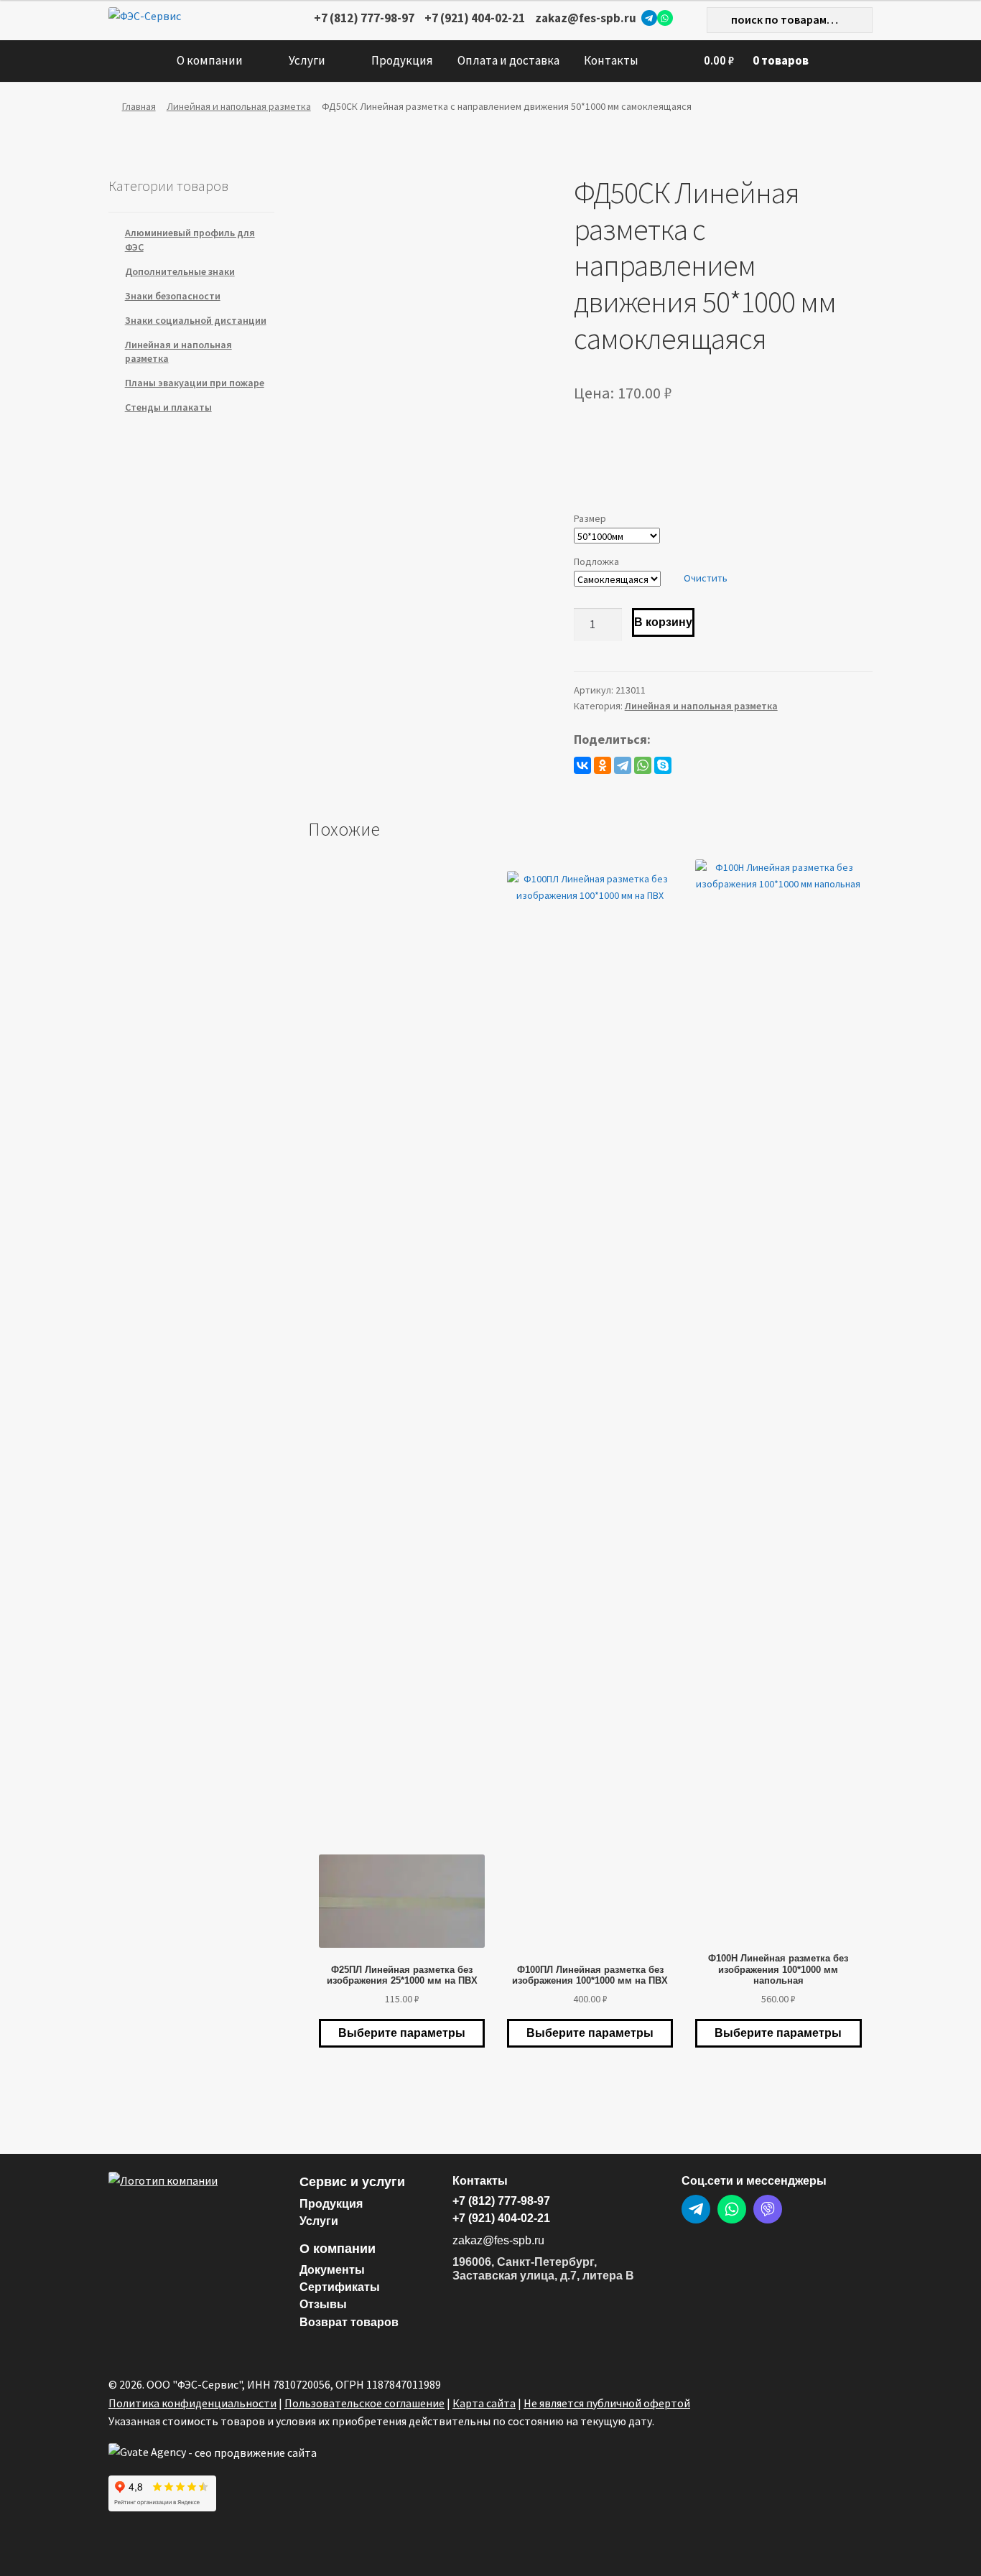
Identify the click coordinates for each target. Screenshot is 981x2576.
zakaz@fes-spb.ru (586, 18)
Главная (139, 106)
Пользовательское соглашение (364, 2403)
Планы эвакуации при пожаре (195, 383)
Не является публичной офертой (607, 2403)
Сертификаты (340, 2287)
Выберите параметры (402, 2033)
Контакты (611, 60)
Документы (332, 2270)
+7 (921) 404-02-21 (475, 18)
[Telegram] (649, 18)
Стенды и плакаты (168, 407)
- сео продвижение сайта (251, 2453)
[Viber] (768, 2209)
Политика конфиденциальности (192, 2403)
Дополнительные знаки (180, 271)
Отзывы (323, 2304)
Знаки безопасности (173, 296)
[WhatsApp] (665, 18)
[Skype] (663, 765)
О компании (210, 60)
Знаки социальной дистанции (196, 320)
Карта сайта (484, 2403)
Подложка (596, 561)
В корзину (663, 622)
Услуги (307, 60)
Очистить (706, 578)
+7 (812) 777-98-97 (364, 18)
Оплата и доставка (508, 60)
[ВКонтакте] (582, 765)
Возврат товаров (349, 2322)
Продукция (402, 60)
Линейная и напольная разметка (239, 106)
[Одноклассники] (603, 765)
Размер (590, 518)
